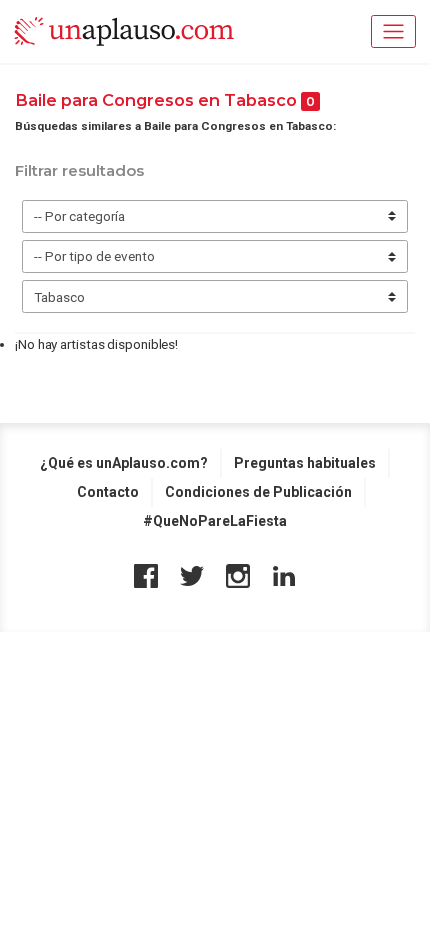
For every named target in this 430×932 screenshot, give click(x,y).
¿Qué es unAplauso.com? (124, 463)
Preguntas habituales (305, 463)
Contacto (108, 492)
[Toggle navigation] (393, 31)
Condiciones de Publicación (258, 492)
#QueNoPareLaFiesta (215, 521)
